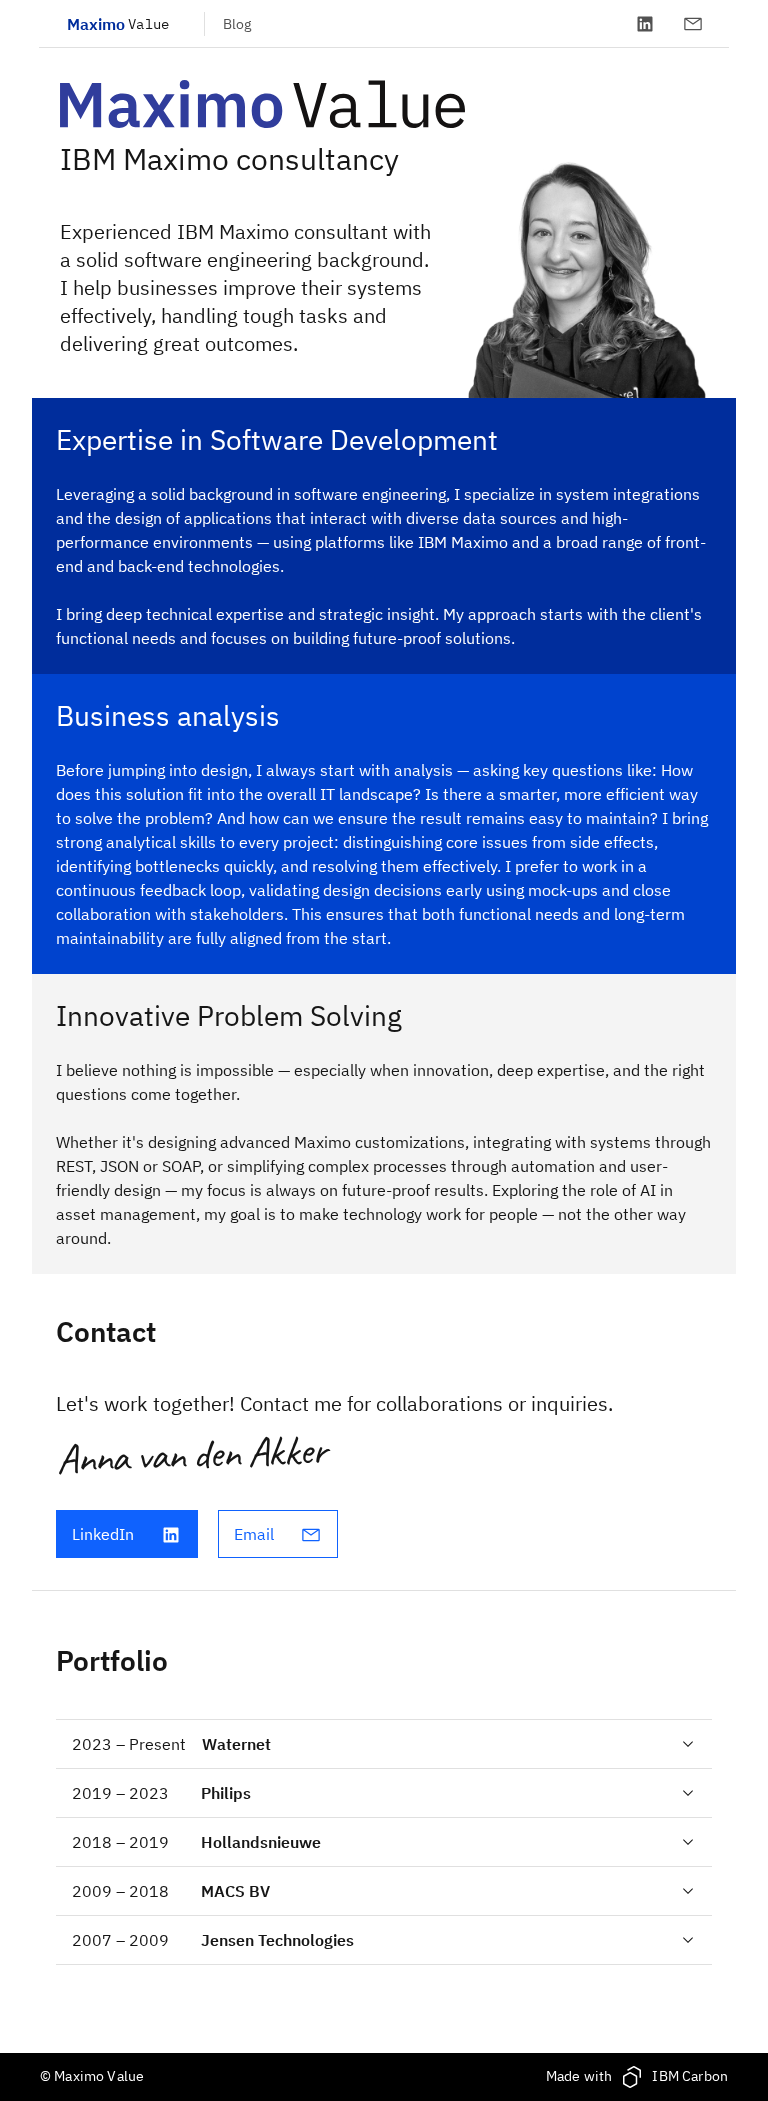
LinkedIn (103, 1534)
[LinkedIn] (645, 24)
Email (254, 1534)
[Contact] (693, 24)
